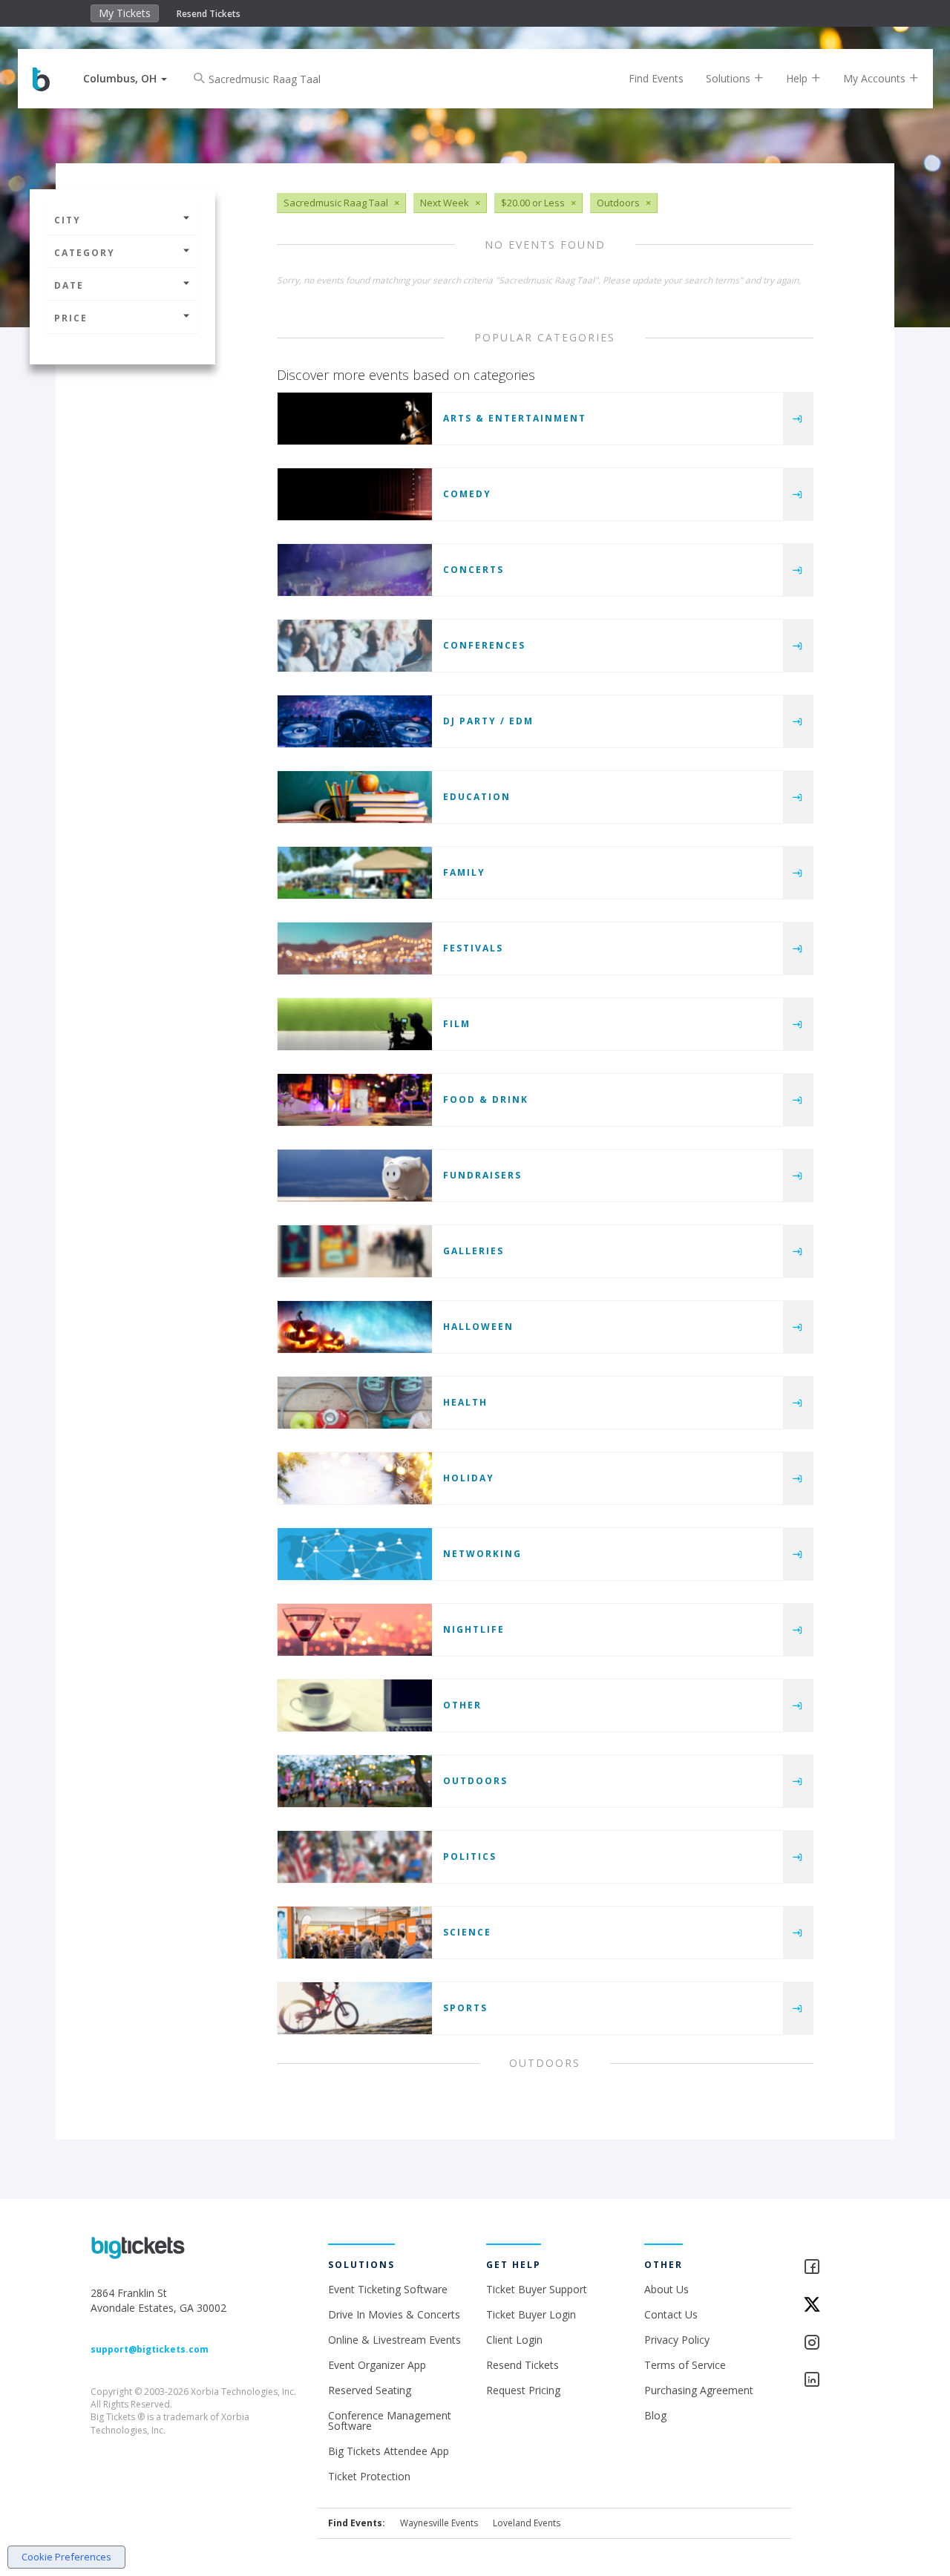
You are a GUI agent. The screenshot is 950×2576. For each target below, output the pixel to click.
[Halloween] (355, 1327)
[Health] (355, 1403)
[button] (125, 78)
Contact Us (671, 2314)
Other (462, 1705)
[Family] (355, 873)
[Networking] (355, 1554)
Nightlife (474, 1629)
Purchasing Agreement (699, 2390)
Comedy (467, 494)
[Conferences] (355, 646)
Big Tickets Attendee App (389, 2451)
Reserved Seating (370, 2390)
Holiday (469, 1478)
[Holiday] (355, 1478)
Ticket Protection (369, 2476)
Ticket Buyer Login (531, 2314)
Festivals (473, 948)
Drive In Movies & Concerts (394, 2314)
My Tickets (125, 13)
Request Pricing (523, 2390)
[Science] (355, 1933)
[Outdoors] (355, 1781)
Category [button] (85, 253)
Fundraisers (482, 1175)
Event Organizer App (377, 2365)
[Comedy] (355, 494)
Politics (470, 1856)
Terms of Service (685, 2365)
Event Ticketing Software (388, 2289)
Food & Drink (486, 1099)
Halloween (478, 1327)
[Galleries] (355, 1251)
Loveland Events (527, 2523)
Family (464, 872)
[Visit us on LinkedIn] (832, 2380)
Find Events (656, 78)
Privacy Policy (677, 2340)
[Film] (355, 1024)
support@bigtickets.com (150, 2349)
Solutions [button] (730, 78)
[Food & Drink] (355, 1100)
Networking (482, 1554)
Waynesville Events (439, 2523)
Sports (465, 2008)
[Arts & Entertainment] (355, 419)
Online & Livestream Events (394, 2340)
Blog (655, 2415)
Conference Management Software (390, 2421)
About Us (666, 2289)
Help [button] (798, 78)
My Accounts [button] (876, 78)
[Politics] (355, 1857)
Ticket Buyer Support (537, 2289)
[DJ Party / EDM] (355, 721)
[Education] (355, 797)
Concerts (474, 570)
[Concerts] (355, 570)
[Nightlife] (355, 1630)
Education (477, 797)
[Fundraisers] (355, 1176)
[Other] (355, 1705)
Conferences (484, 645)
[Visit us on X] (832, 2305)
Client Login (514, 2340)
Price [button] (71, 318)
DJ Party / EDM (488, 721)
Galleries (474, 1251)
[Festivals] (355, 948)
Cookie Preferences (66, 2557)
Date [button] (69, 285)
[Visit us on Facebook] (832, 2268)
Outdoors (475, 1781)
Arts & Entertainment (515, 418)
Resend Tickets (209, 14)
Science (467, 1932)
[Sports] (355, 2008)
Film (457, 1024)
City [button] (68, 220)
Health (465, 1402)
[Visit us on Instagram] (832, 2343)
